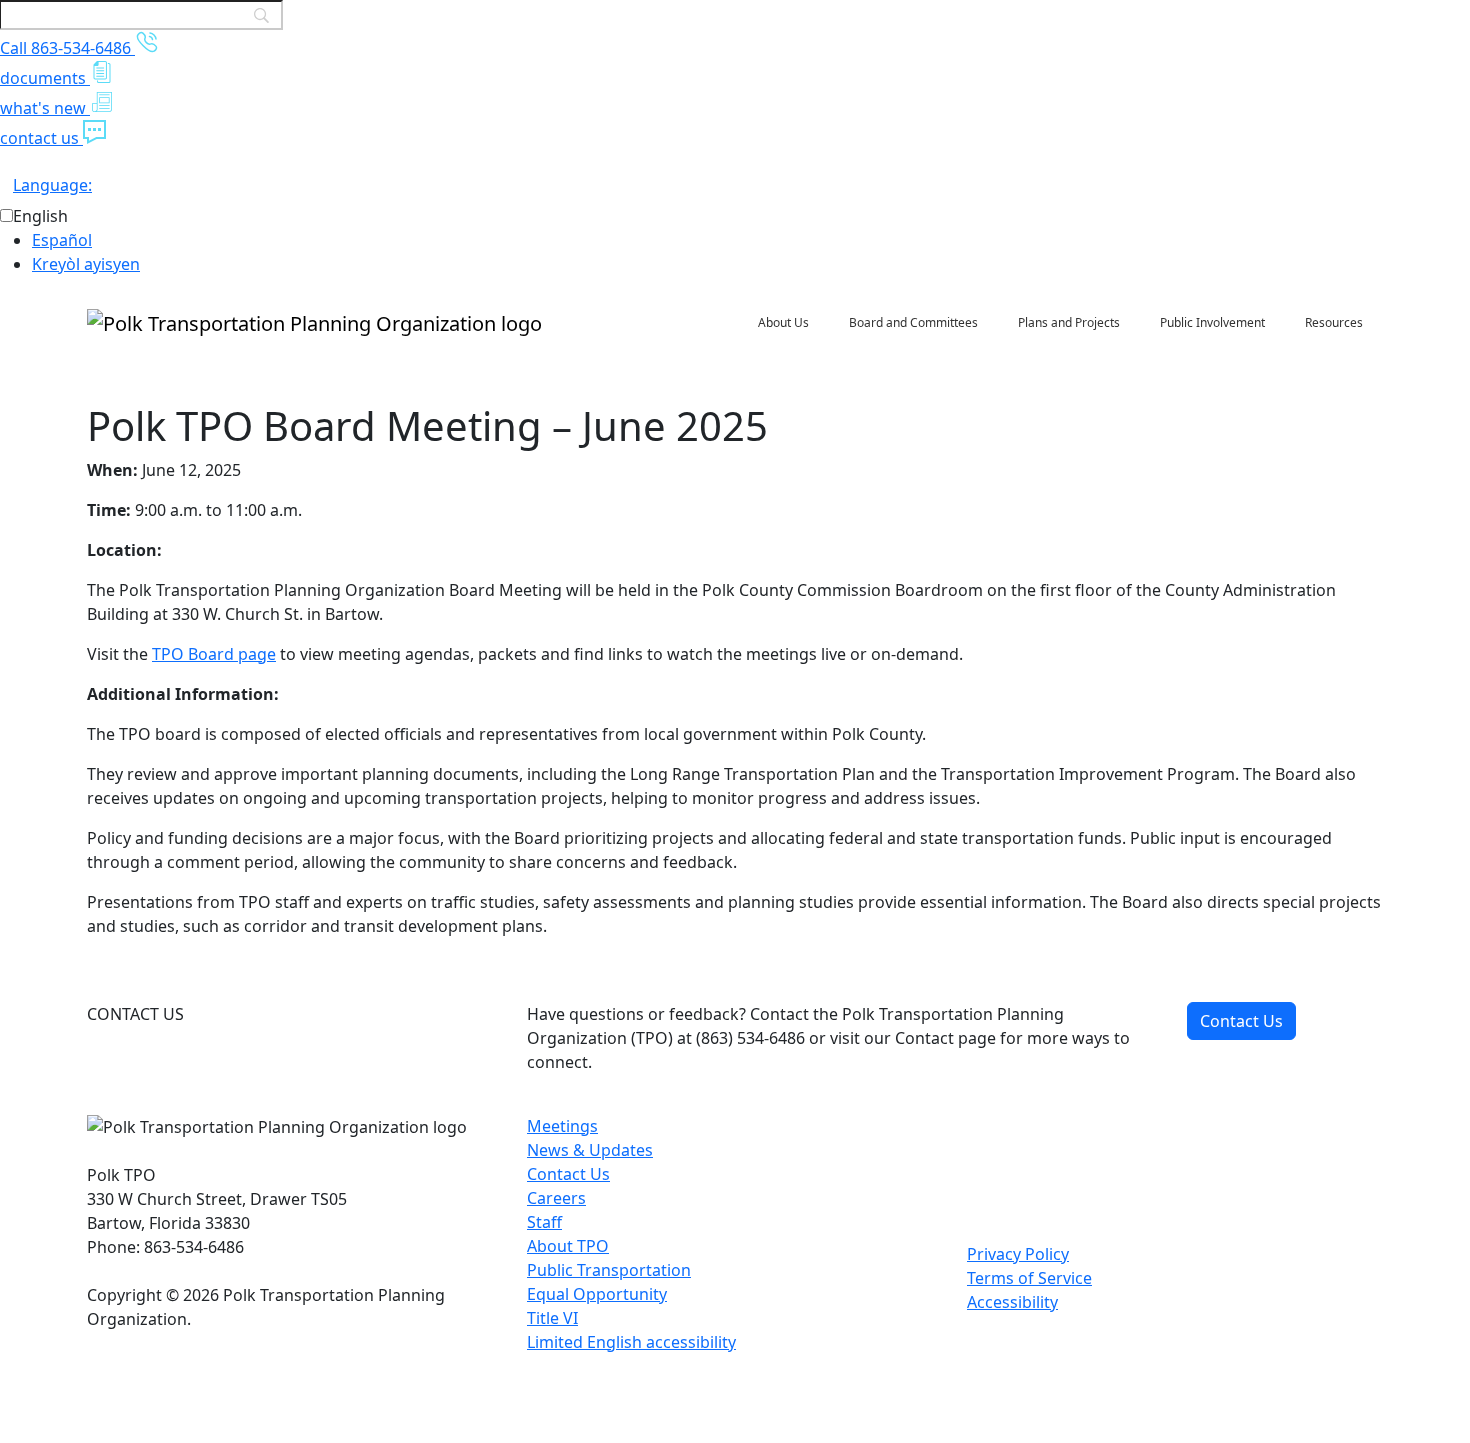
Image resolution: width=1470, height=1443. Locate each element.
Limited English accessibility (631, 1342)
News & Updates (590, 1150)
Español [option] (62, 240)
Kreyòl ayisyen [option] (86, 264)
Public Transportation (609, 1270)
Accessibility (1012, 1302)
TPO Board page (214, 654)
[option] (751, 240)
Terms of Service (1029, 1278)
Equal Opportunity (597, 1294)
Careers (556, 1198)
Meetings (562, 1126)
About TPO (568, 1246)
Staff (544, 1222)
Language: (52, 185)
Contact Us (1241, 1021)
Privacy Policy (1018, 1254)
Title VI (552, 1318)
